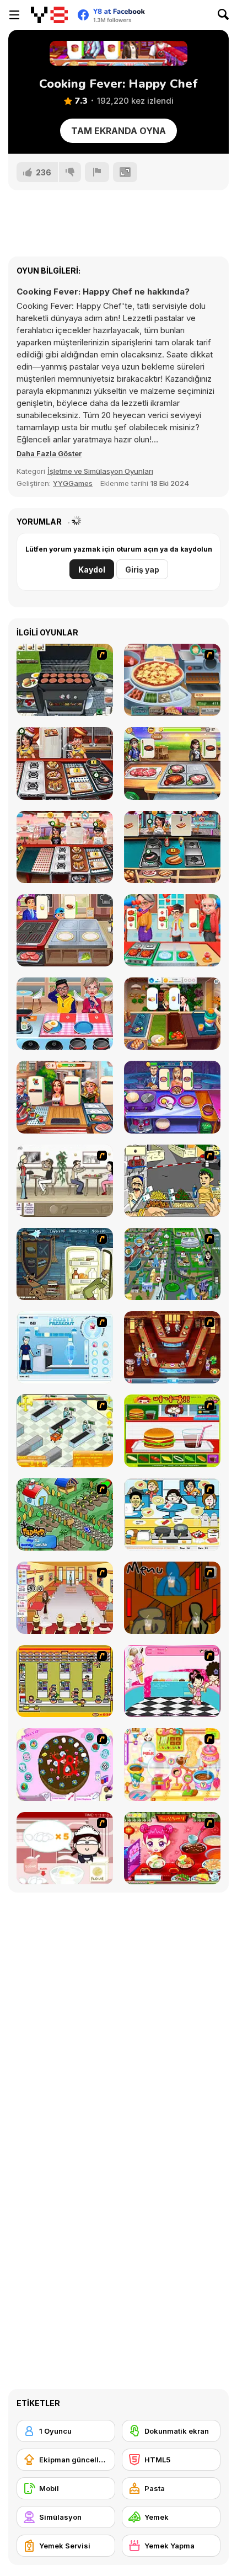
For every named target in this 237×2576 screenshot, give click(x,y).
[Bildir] (97, 172)
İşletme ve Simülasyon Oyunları (100, 471)
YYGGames (73, 483)
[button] (49, 453)
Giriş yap (142, 570)
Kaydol (92, 570)
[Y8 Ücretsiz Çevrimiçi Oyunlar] (49, 15)
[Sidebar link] (14, 15)
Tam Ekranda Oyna (118, 131)
